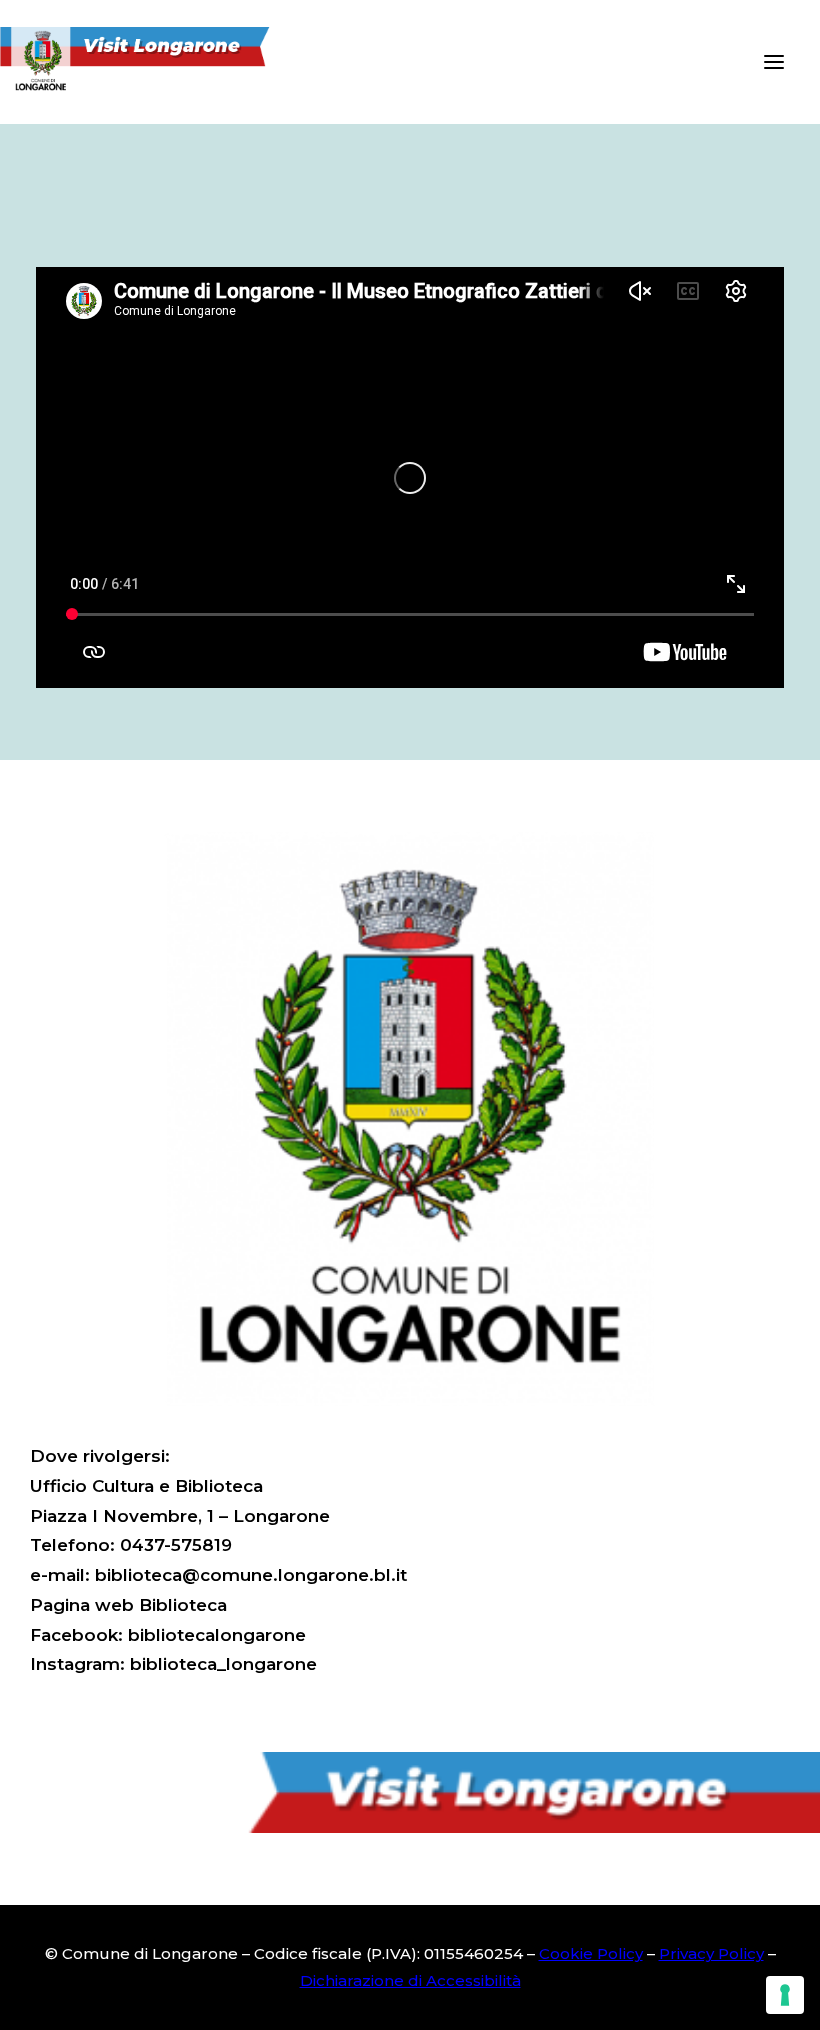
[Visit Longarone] (146, 62)
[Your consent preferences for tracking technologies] (785, 1995)
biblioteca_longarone (223, 1664)
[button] (774, 62)
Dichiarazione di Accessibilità (410, 1980)
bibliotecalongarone (217, 1635)
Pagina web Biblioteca (128, 1605)
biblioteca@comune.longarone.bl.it (251, 1575)
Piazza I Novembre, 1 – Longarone (180, 1516)
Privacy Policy (711, 1953)
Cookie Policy (591, 1953)
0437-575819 (176, 1545)
